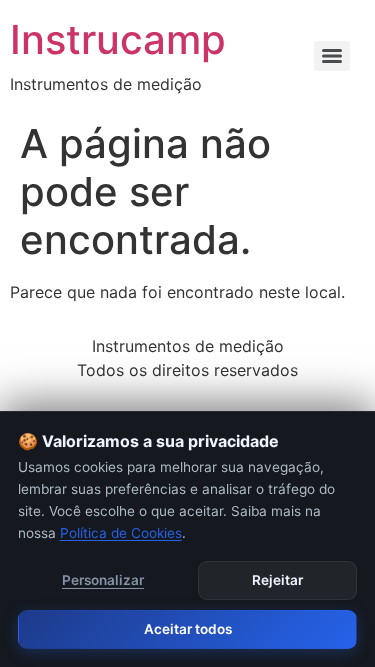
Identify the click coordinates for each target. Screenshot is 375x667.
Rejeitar (277, 580)
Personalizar (103, 580)
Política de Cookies (121, 533)
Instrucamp (118, 39)
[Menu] (332, 56)
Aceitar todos (188, 629)
